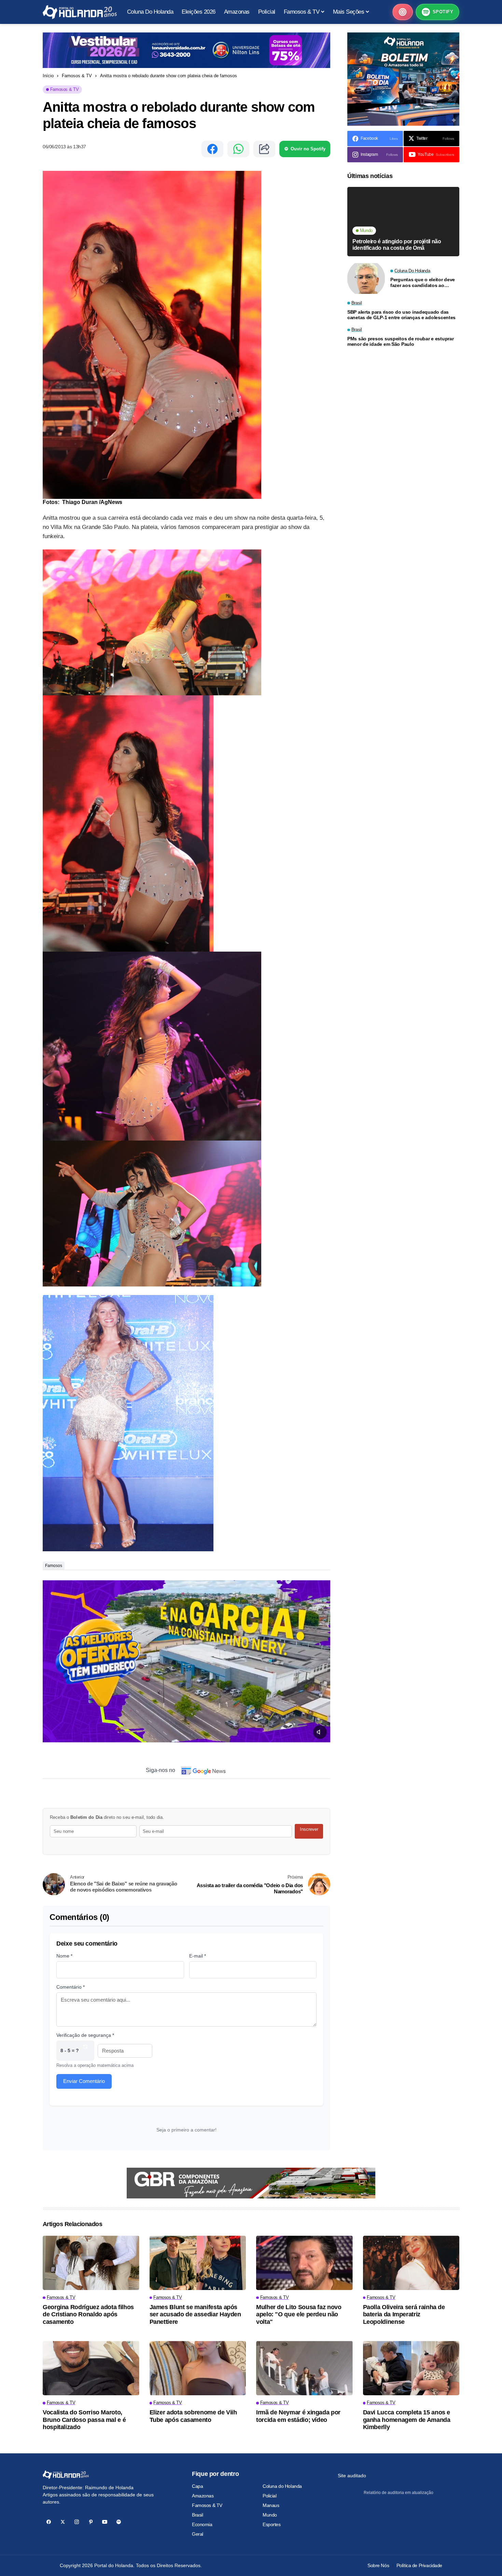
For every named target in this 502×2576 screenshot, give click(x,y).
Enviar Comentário (84, 2081)
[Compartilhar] (264, 149)
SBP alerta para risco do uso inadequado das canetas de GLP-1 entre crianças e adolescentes (401, 315)
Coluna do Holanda (282, 2486)
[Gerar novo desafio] (85, 2051)
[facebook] (49, 2522)
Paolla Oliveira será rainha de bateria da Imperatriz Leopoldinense (404, 2314)
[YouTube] (105, 2522)
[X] (63, 2522)
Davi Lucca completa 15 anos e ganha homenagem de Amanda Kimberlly (407, 2420)
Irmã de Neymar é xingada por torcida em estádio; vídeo (298, 2416)
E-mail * (198, 1956)
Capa (197, 2486)
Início (48, 76)
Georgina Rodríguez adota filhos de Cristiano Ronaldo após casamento (88, 2314)
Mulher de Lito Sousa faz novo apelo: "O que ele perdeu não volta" (299, 2314)
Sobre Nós (378, 2565)
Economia (202, 2524)
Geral (198, 2534)
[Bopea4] (80, 12)
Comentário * (71, 1987)
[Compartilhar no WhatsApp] (238, 149)
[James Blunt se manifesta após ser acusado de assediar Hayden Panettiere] (198, 2263)
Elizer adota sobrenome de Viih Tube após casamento (193, 2416)
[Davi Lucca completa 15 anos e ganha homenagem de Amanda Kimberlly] (411, 2368)
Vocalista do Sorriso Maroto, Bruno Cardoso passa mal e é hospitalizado (84, 2420)
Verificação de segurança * (85, 2035)
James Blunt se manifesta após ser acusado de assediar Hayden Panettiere (195, 2314)
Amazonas (203, 2496)
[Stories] (403, 12)
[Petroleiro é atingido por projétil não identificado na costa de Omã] (403, 222)
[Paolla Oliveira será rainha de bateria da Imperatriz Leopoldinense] (411, 2263)
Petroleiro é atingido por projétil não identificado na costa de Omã (397, 245)
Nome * (64, 1956)
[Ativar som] (320, 1732)
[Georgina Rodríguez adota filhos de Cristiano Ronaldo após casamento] (91, 2263)
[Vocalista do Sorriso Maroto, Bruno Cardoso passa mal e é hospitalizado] (91, 2368)
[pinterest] (91, 2522)
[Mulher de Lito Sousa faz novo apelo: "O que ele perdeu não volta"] (304, 2263)
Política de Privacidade (419, 2565)
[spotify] (119, 2522)
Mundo (270, 2515)
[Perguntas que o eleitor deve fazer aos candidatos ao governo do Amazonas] (366, 278)
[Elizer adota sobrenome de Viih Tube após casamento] (198, 2368)
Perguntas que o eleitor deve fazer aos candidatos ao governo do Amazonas (423, 283)
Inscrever (309, 1829)
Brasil (197, 2515)
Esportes (272, 2524)
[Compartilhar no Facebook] (212, 149)
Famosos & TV (77, 76)
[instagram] (77, 2522)
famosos (54, 1566)
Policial (270, 2496)
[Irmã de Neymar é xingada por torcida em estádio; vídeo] (304, 2368)
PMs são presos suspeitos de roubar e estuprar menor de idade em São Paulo (400, 342)
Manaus (271, 2505)
